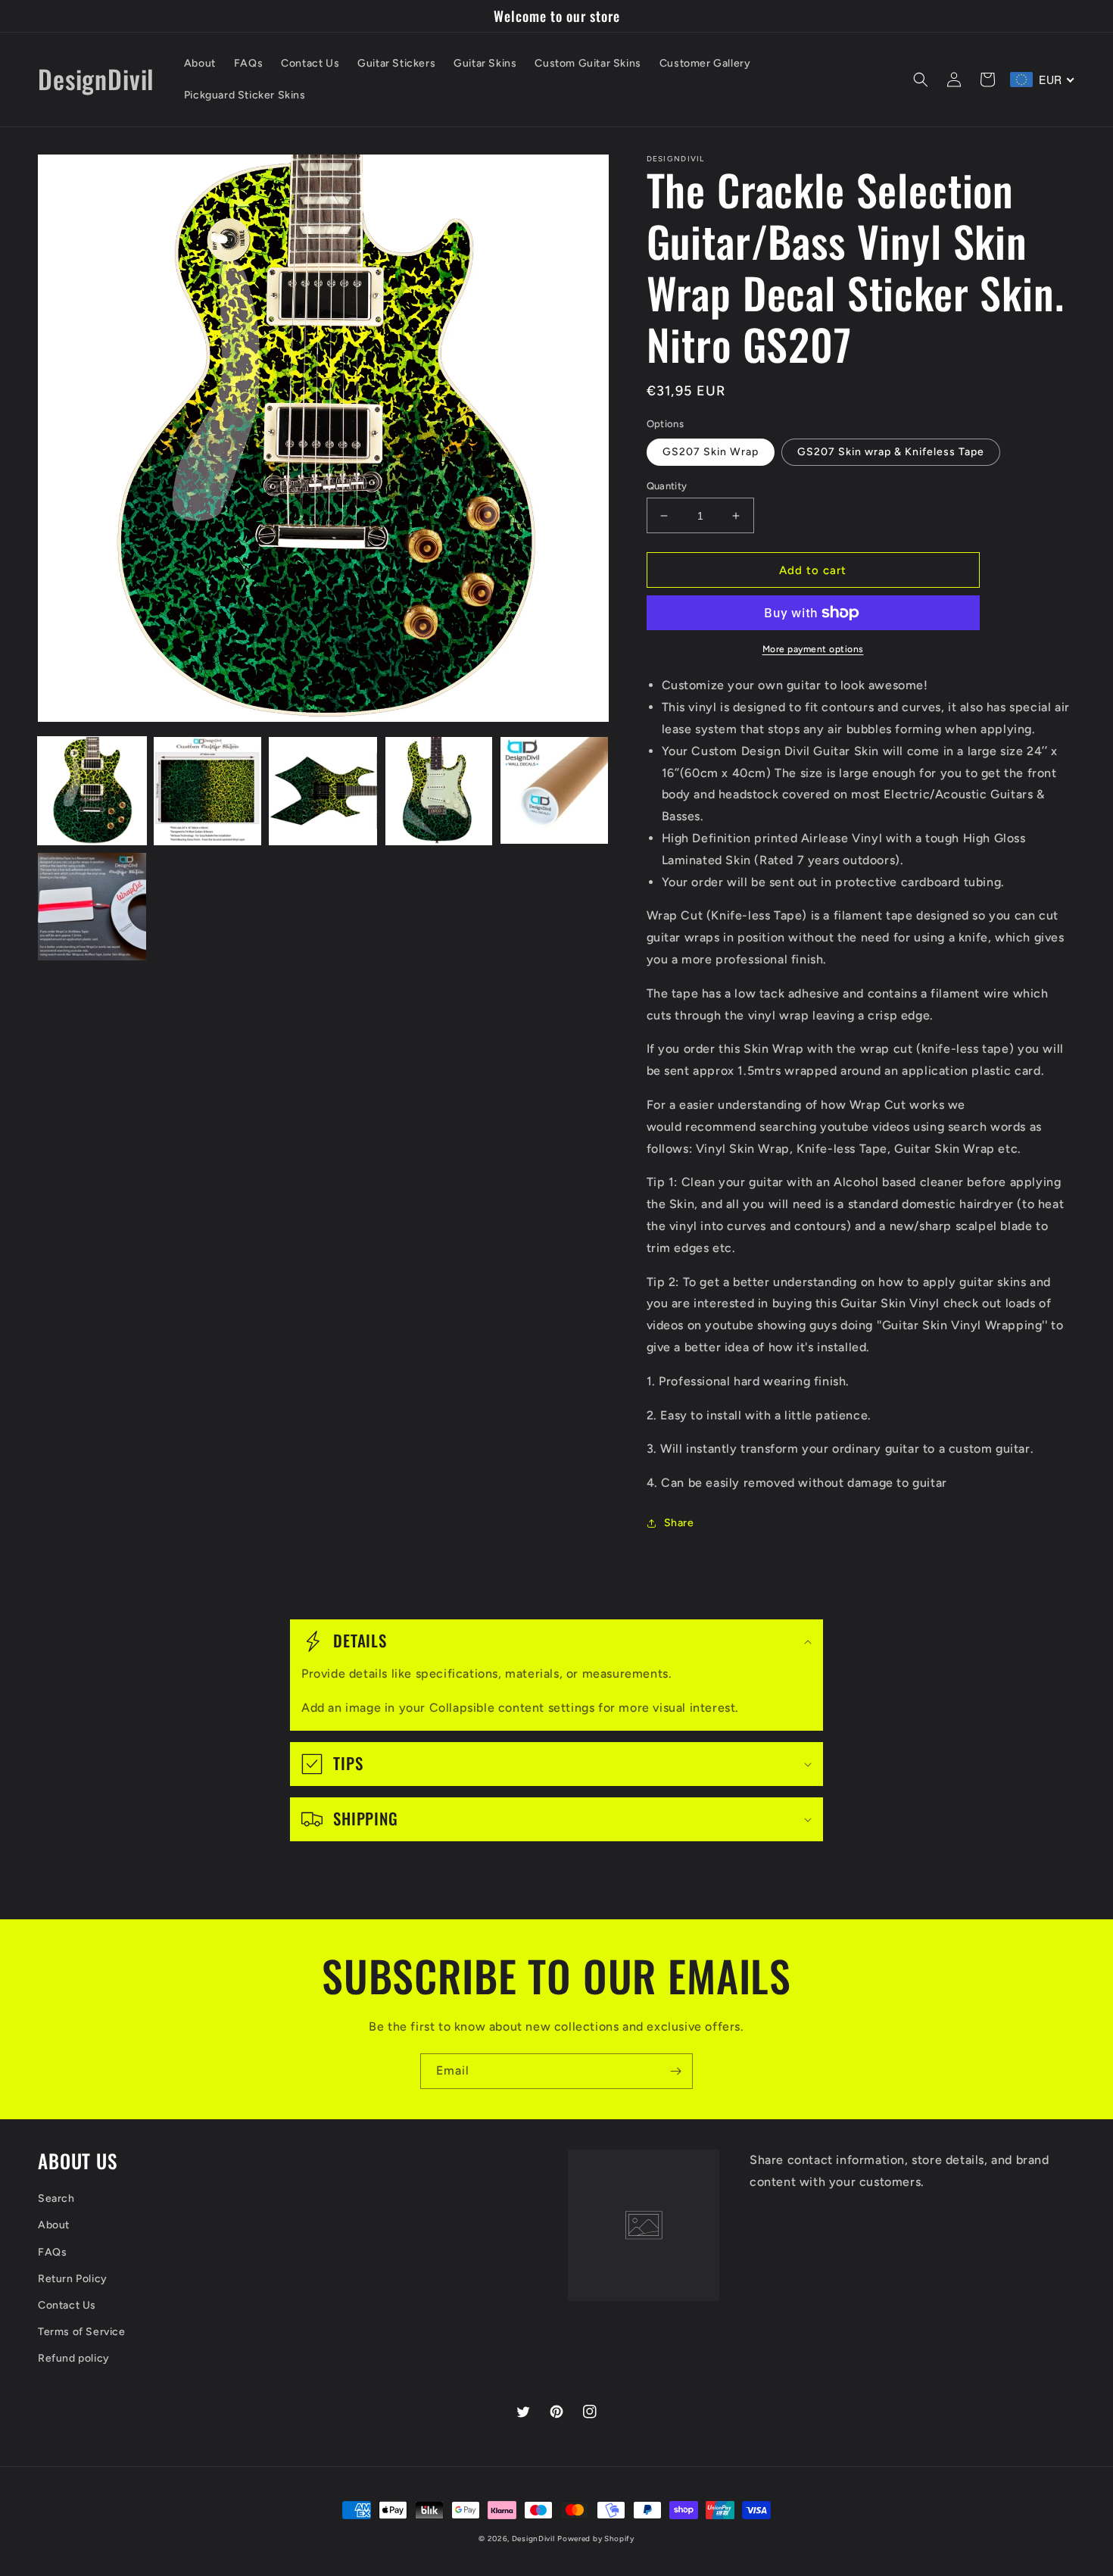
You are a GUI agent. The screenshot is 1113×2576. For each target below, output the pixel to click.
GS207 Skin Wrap (711, 452)
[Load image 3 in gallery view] (323, 791)
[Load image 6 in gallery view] (92, 907)
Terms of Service (82, 2332)
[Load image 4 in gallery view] (439, 791)
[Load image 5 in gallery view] (555, 791)
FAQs (52, 2252)
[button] (921, 80)
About (54, 2225)
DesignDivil (533, 2539)
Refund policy (74, 2358)
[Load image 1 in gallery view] (92, 791)
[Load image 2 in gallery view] (208, 791)
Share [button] (679, 1523)
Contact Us (67, 2305)
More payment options (813, 649)
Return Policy (73, 2279)
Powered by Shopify (596, 2539)
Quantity (667, 486)
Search (56, 2198)
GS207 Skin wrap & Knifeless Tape (891, 452)
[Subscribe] (675, 2071)
